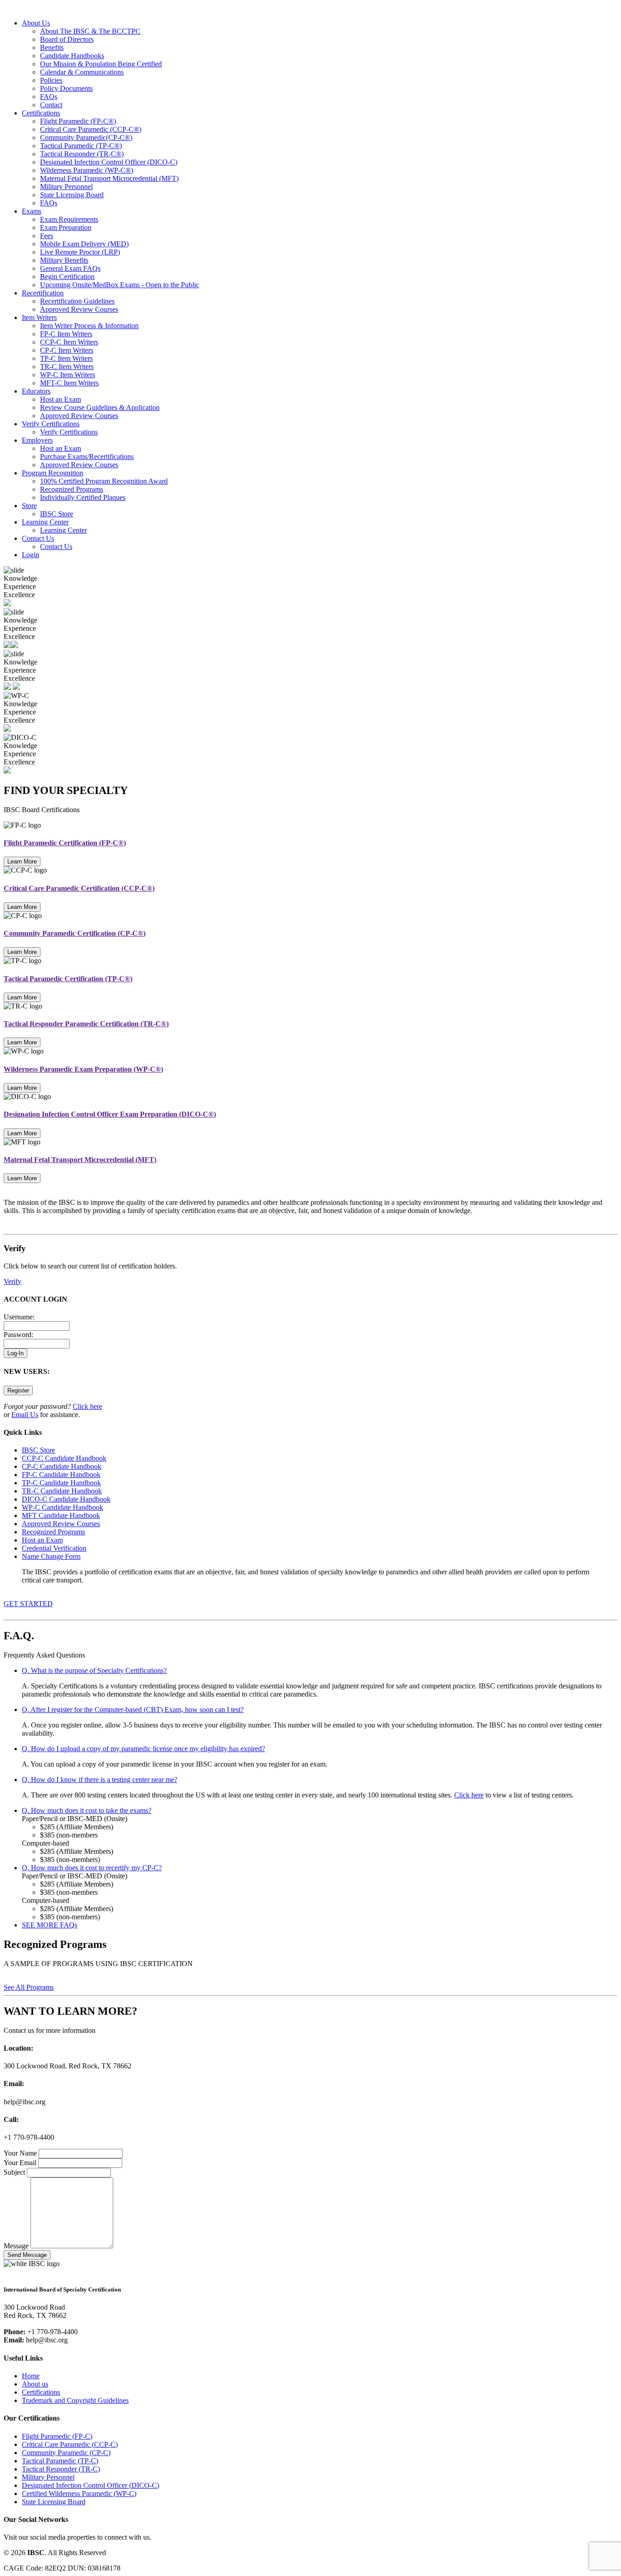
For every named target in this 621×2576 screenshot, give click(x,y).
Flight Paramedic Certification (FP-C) (65, 843)
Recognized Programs (72, 489)
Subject (14, 2172)
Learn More (22, 861)
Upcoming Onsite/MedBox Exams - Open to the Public (120, 285)
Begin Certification (67, 277)
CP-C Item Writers (67, 350)
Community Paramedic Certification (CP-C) (75, 933)
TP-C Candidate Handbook (61, 1483)
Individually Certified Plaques (83, 497)
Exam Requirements (69, 219)
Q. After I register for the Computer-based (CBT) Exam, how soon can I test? (133, 1710)
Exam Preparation (66, 227)
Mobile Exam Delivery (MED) (84, 244)
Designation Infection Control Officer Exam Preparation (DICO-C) (110, 1114)
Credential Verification (54, 1548)
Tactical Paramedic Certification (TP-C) (68, 979)
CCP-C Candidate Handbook (64, 1458)
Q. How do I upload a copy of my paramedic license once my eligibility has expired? (143, 1749)
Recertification (43, 293)
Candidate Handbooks (72, 56)
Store (29, 506)
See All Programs (29, 1987)
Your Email (20, 2163)
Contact (51, 105)
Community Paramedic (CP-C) (66, 2453)
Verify (13, 1281)
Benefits (52, 47)
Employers (37, 440)
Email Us (25, 1415)
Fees (47, 236)
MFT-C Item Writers (69, 383)
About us (35, 2384)
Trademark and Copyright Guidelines (75, 2400)
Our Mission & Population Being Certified (101, 64)
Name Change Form (51, 1556)
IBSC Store (57, 514)
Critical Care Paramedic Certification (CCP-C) (79, 888)
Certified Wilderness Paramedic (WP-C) (79, 2494)
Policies (51, 80)
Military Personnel (66, 187)
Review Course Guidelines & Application (100, 407)
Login (30, 555)
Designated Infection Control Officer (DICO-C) (109, 162)
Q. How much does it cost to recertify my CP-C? (92, 1868)
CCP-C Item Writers (69, 342)
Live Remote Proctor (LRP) (80, 252)
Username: (19, 1317)
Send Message (27, 2255)
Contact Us (38, 538)
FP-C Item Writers (66, 334)
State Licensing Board (72, 195)
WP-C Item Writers (68, 375)
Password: (18, 1335)
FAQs (49, 97)
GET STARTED (28, 1604)
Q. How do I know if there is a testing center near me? (100, 1780)
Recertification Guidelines (77, 301)
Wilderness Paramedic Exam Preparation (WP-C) (83, 1069)
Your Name (20, 2153)
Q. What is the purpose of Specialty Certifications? (94, 1670)
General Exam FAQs (70, 268)
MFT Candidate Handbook (61, 1515)
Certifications (41, 113)
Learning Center (45, 522)
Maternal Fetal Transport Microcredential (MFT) (109, 178)
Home (31, 2376)
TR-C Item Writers (67, 367)
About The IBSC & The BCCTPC (90, 31)
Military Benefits (64, 260)
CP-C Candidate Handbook (62, 1466)
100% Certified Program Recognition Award (104, 481)
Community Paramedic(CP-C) (86, 137)
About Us (36, 23)
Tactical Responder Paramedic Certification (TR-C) (86, 1024)
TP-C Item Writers (66, 358)
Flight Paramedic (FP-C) (78, 121)
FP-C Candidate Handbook (61, 1475)
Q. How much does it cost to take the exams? (87, 1810)
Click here (88, 1406)
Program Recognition (53, 473)
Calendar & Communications (82, 72)
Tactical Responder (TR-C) (82, 154)
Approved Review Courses (79, 309)
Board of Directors (67, 39)
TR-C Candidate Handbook (62, 1491)
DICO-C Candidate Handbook (66, 1499)
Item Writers (39, 317)
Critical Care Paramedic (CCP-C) (91, 129)
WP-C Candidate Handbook (63, 1507)
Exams (32, 211)
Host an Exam (60, 399)
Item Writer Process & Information (89, 326)
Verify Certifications (51, 424)
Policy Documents (66, 88)
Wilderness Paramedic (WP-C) (87, 170)
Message (16, 2246)
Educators (36, 391)
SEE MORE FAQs (50, 1925)
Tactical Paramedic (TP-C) (81, 146)
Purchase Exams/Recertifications (87, 457)
